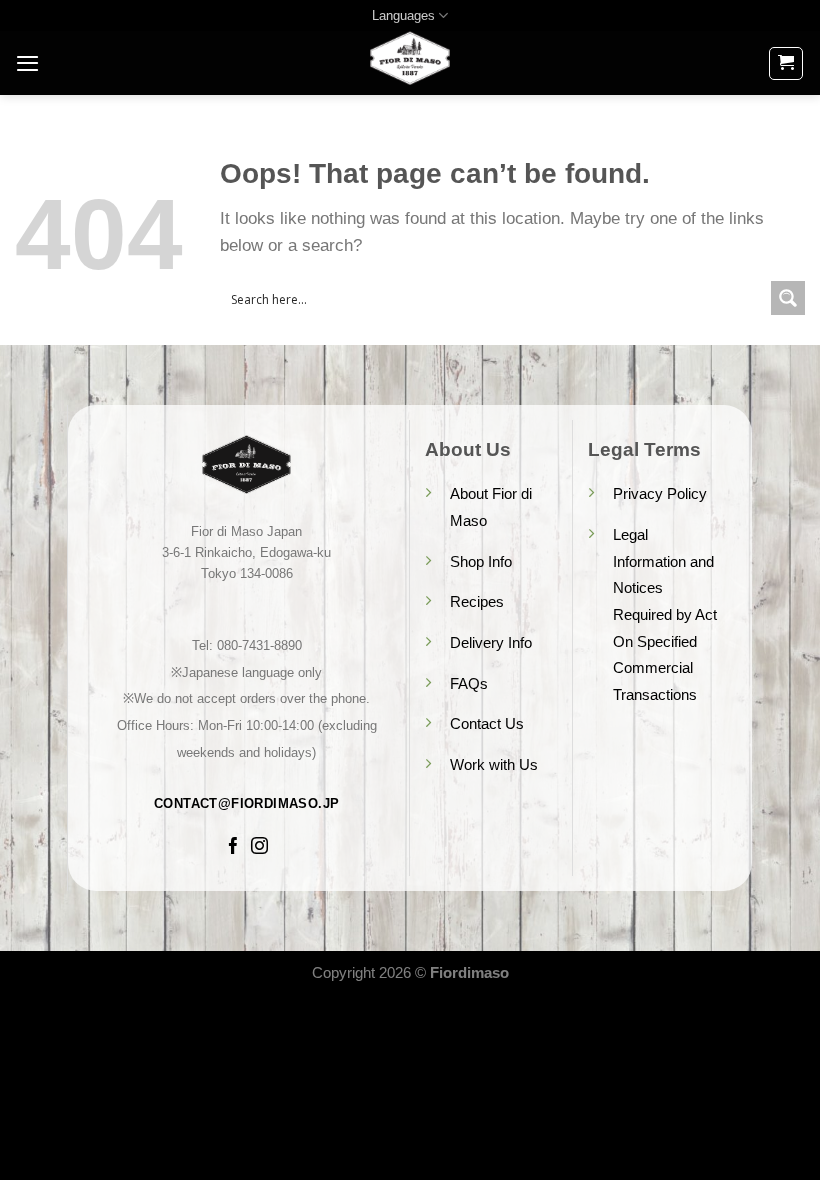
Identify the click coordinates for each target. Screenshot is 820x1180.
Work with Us (494, 764)
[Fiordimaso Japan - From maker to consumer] (410, 63)
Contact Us (487, 723)
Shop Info (481, 561)
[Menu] (27, 63)
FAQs (469, 683)
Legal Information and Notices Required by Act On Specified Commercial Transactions (665, 614)
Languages (403, 15)
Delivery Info (491, 642)
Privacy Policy (660, 493)
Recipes (477, 601)
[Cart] (786, 63)
